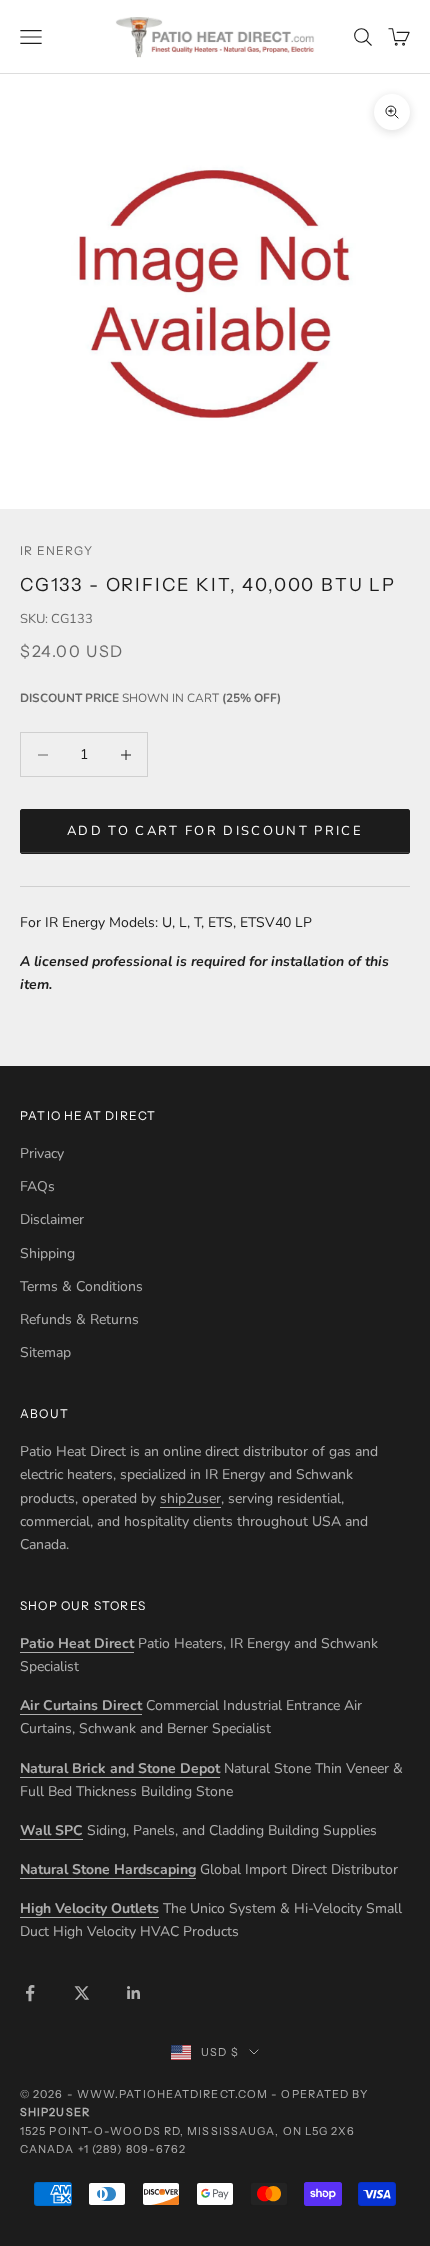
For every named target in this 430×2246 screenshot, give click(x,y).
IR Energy (56, 550)
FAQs (37, 1186)
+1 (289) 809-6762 (132, 2149)
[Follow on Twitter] (82, 1993)
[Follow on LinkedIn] (134, 1993)
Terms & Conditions (81, 1286)
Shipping (47, 1253)
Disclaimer (52, 1219)
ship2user (190, 1498)
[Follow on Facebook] (30, 1993)
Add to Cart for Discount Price (215, 831)
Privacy (42, 1153)
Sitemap (45, 1352)
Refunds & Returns (79, 1319)
